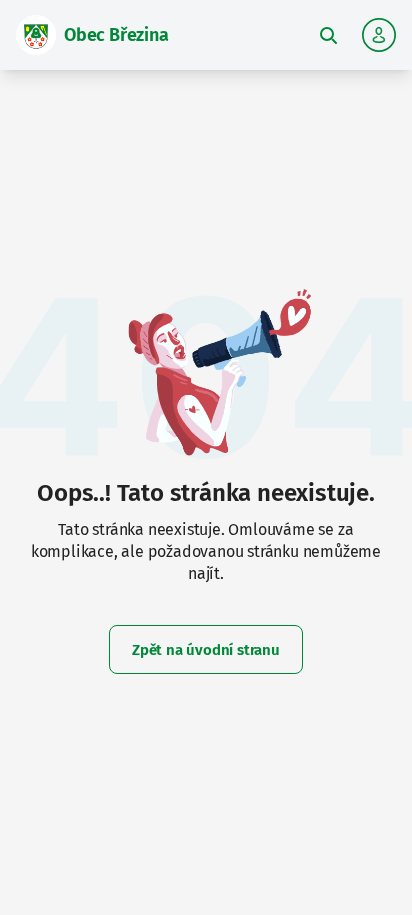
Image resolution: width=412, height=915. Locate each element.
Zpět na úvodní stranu (206, 650)
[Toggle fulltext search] (328, 35)
